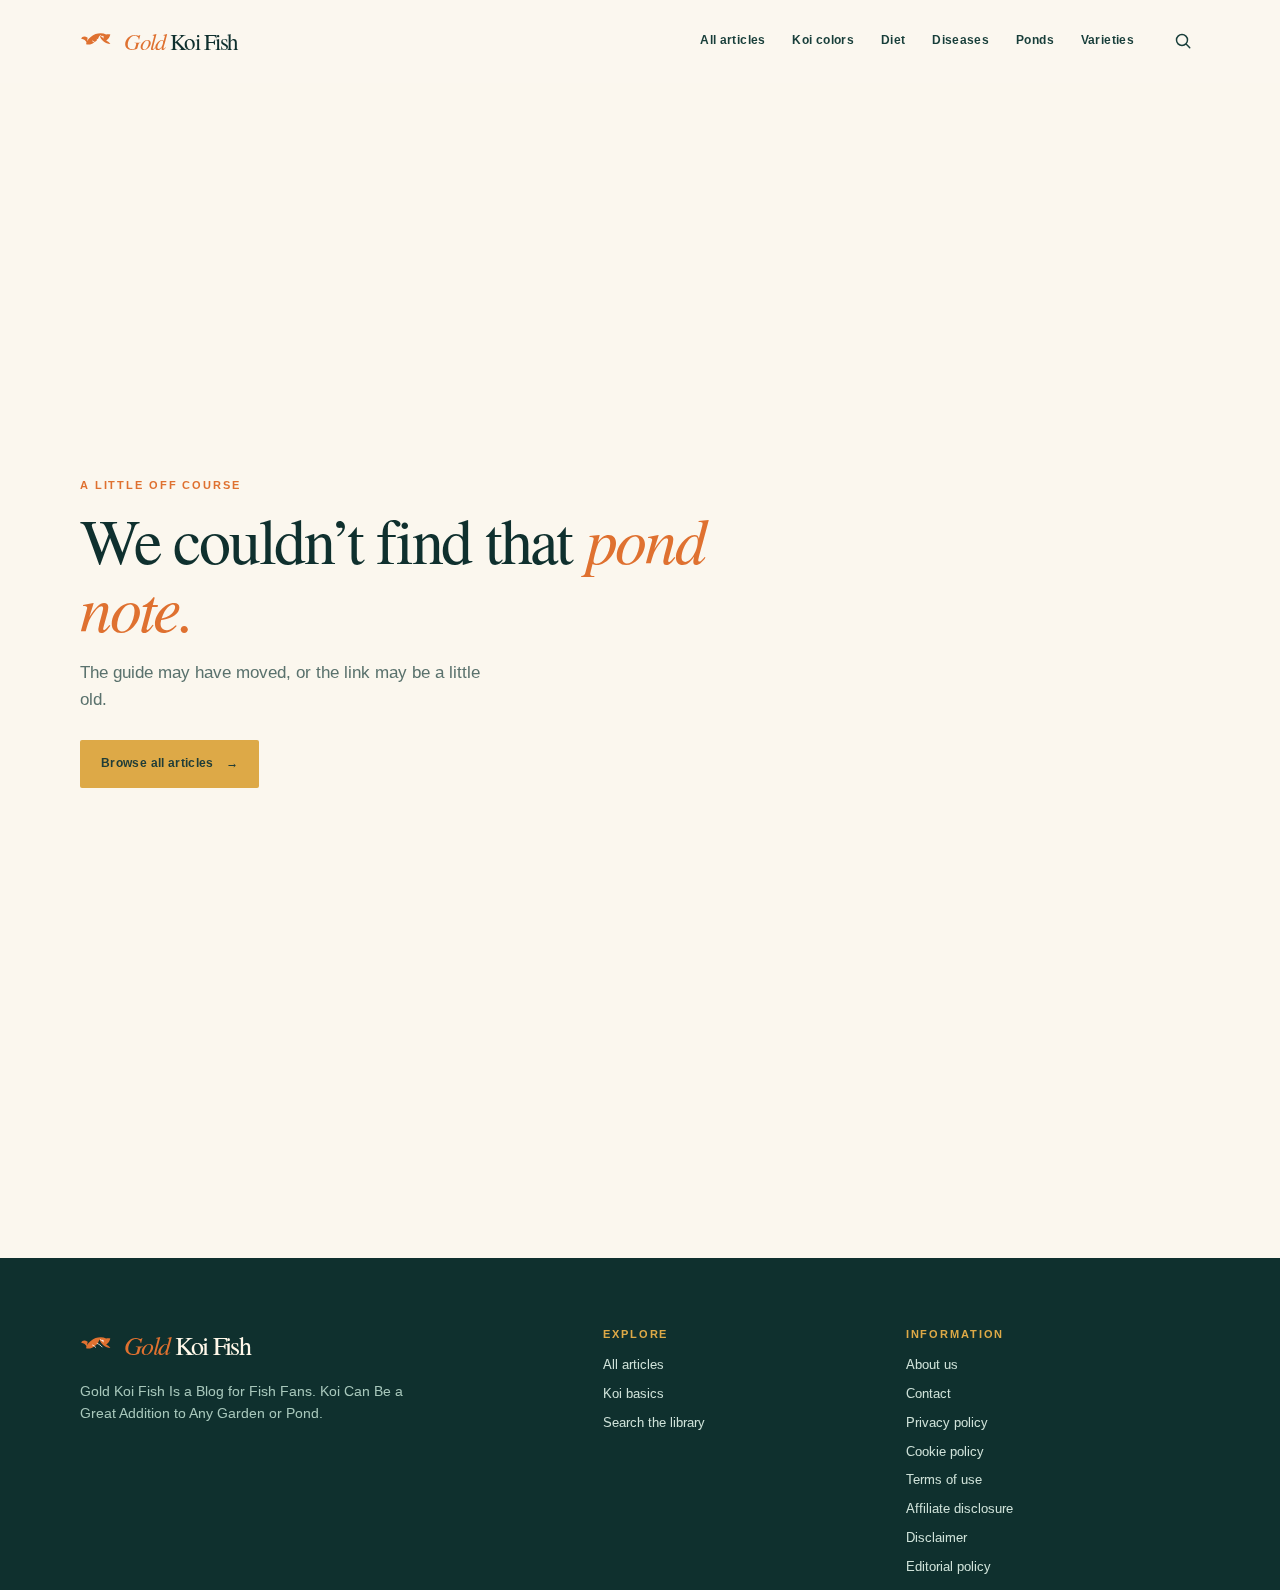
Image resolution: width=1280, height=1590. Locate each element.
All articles (732, 40)
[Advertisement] (640, 233)
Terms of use (944, 1479)
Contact (928, 1393)
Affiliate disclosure (959, 1508)
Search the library (654, 1422)
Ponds (1035, 40)
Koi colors (823, 40)
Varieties (1107, 40)
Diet (893, 40)
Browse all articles (169, 763)
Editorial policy (948, 1566)
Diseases (960, 40)
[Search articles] (1183, 41)
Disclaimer (936, 1537)
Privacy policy (947, 1422)
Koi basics (633, 1393)
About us (932, 1364)
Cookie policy (945, 1451)
